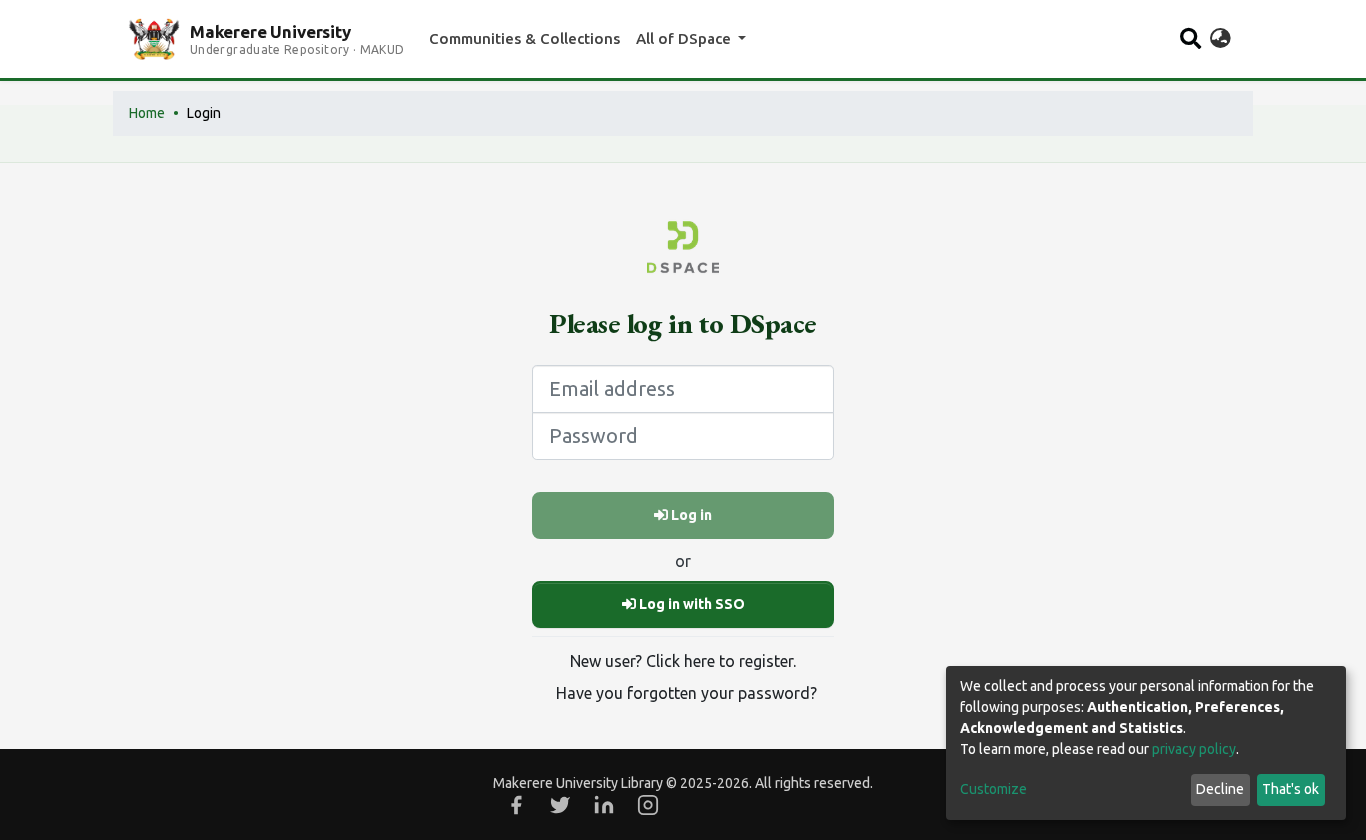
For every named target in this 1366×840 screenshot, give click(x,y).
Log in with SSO (690, 604)
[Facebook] (516, 805)
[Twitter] (560, 805)
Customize (993, 789)
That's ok (1290, 789)
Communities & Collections (524, 38)
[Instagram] (648, 805)
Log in (690, 515)
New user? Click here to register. (683, 661)
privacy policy (1194, 749)
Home (147, 113)
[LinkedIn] (604, 805)
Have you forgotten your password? (686, 693)
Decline (1220, 789)
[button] (1220, 39)
